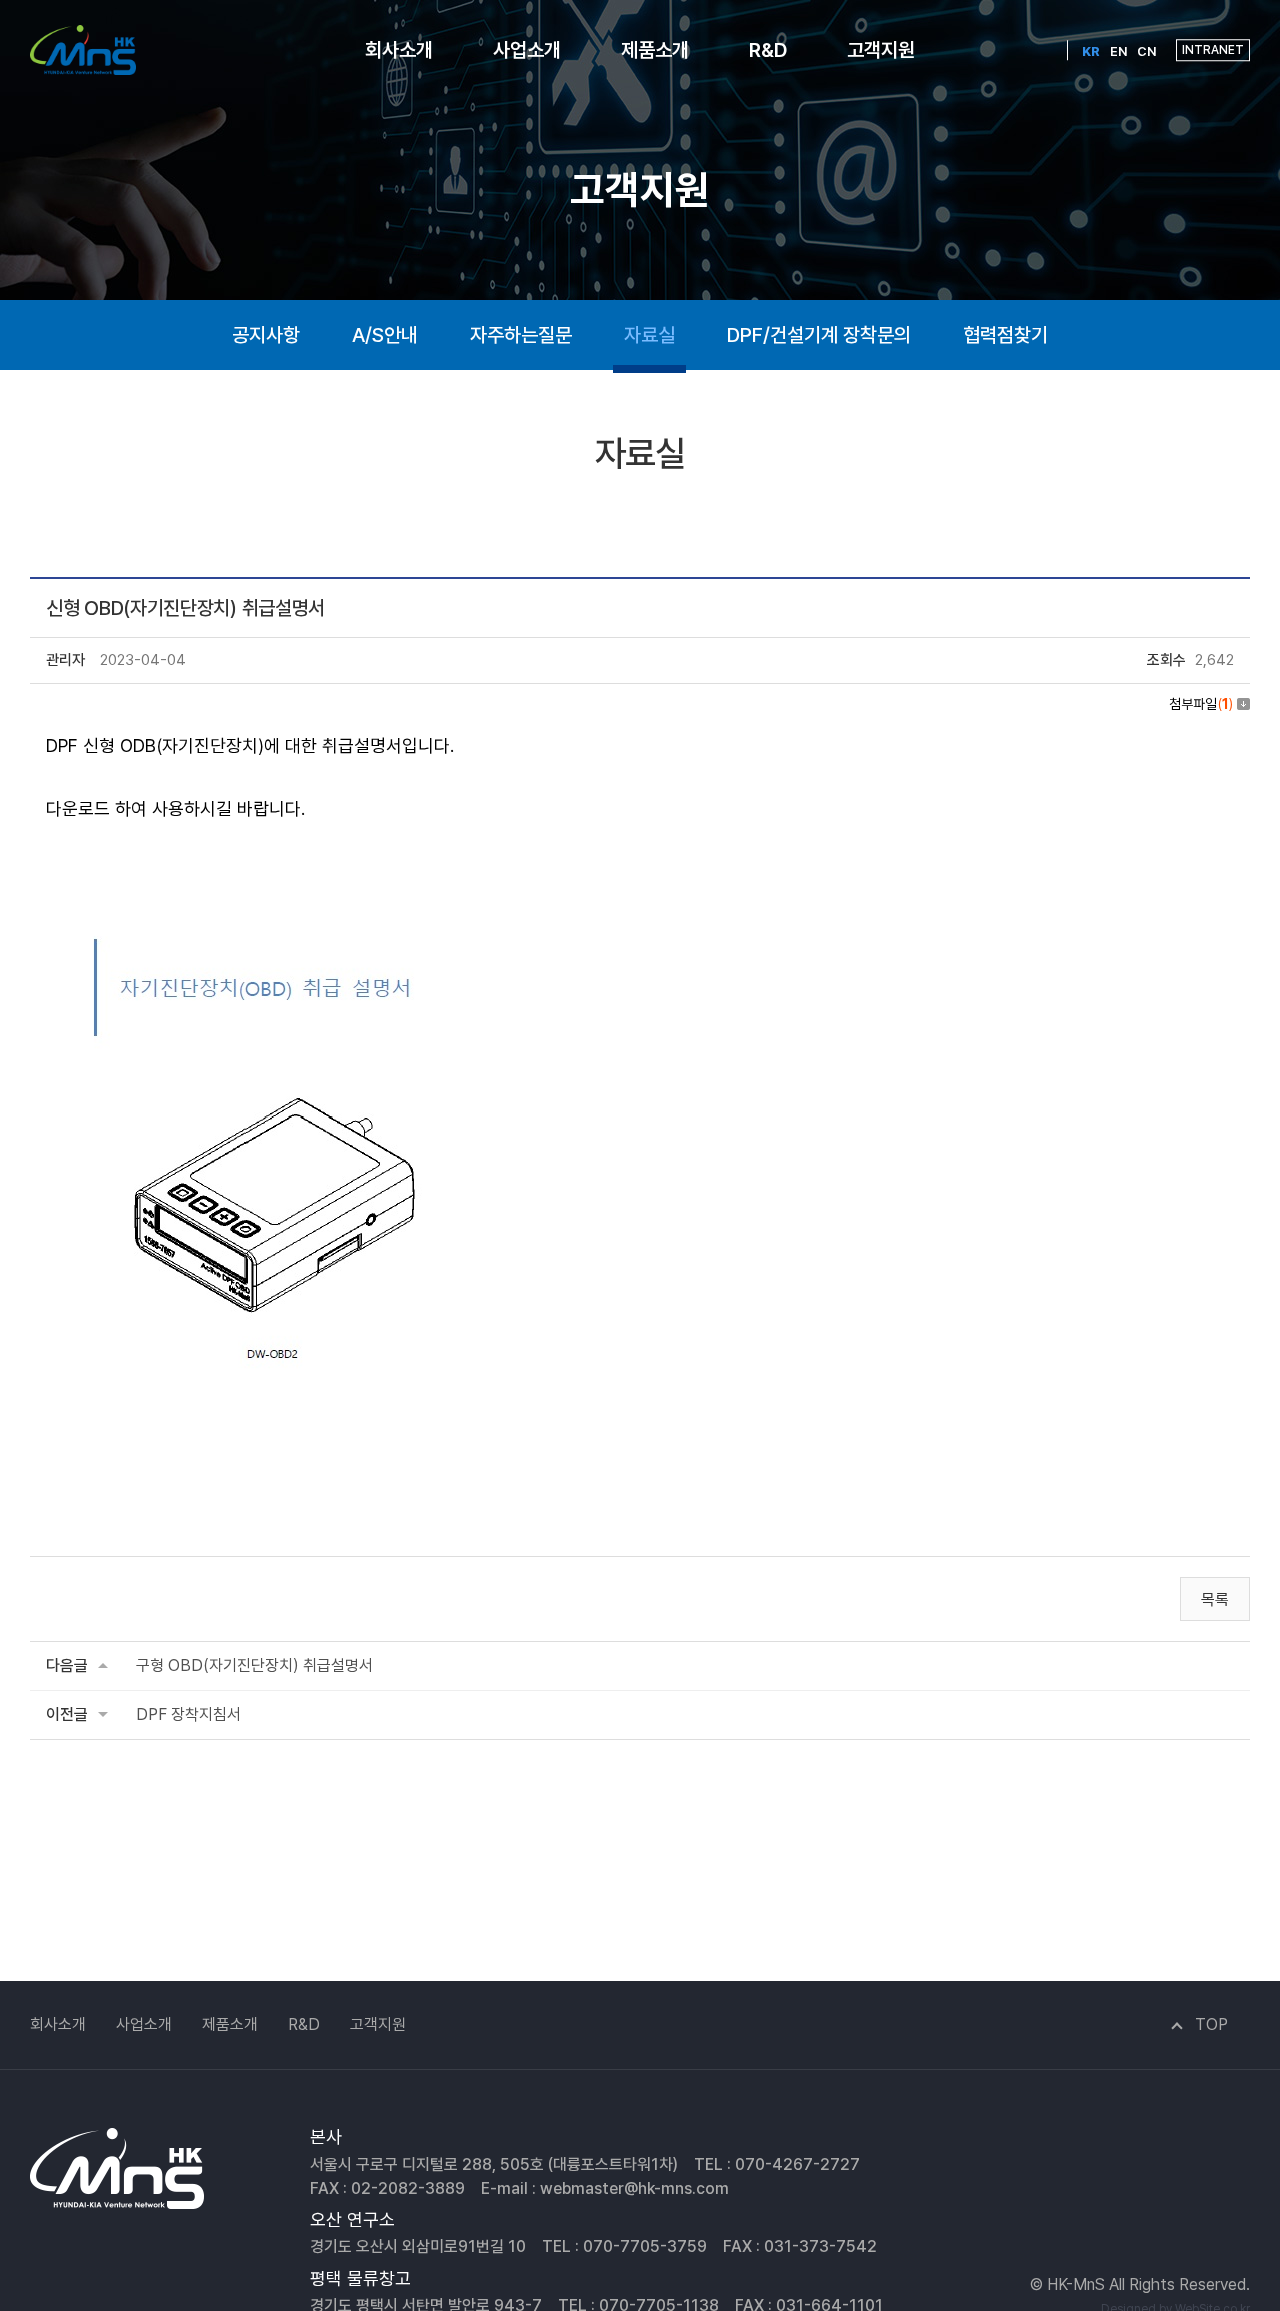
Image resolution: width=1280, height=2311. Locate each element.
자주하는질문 (521, 335)
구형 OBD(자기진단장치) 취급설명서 (254, 1665)
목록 (1215, 1599)
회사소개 (399, 50)
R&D (768, 50)
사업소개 (527, 50)
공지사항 (266, 335)
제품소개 (655, 50)
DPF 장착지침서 (188, 1714)
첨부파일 (1201, 704)
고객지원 (881, 50)
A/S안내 (385, 335)
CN (1146, 51)
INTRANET (1213, 50)
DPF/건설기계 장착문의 (819, 335)
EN (1118, 51)
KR (1091, 51)
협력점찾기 (1005, 335)
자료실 (649, 335)
